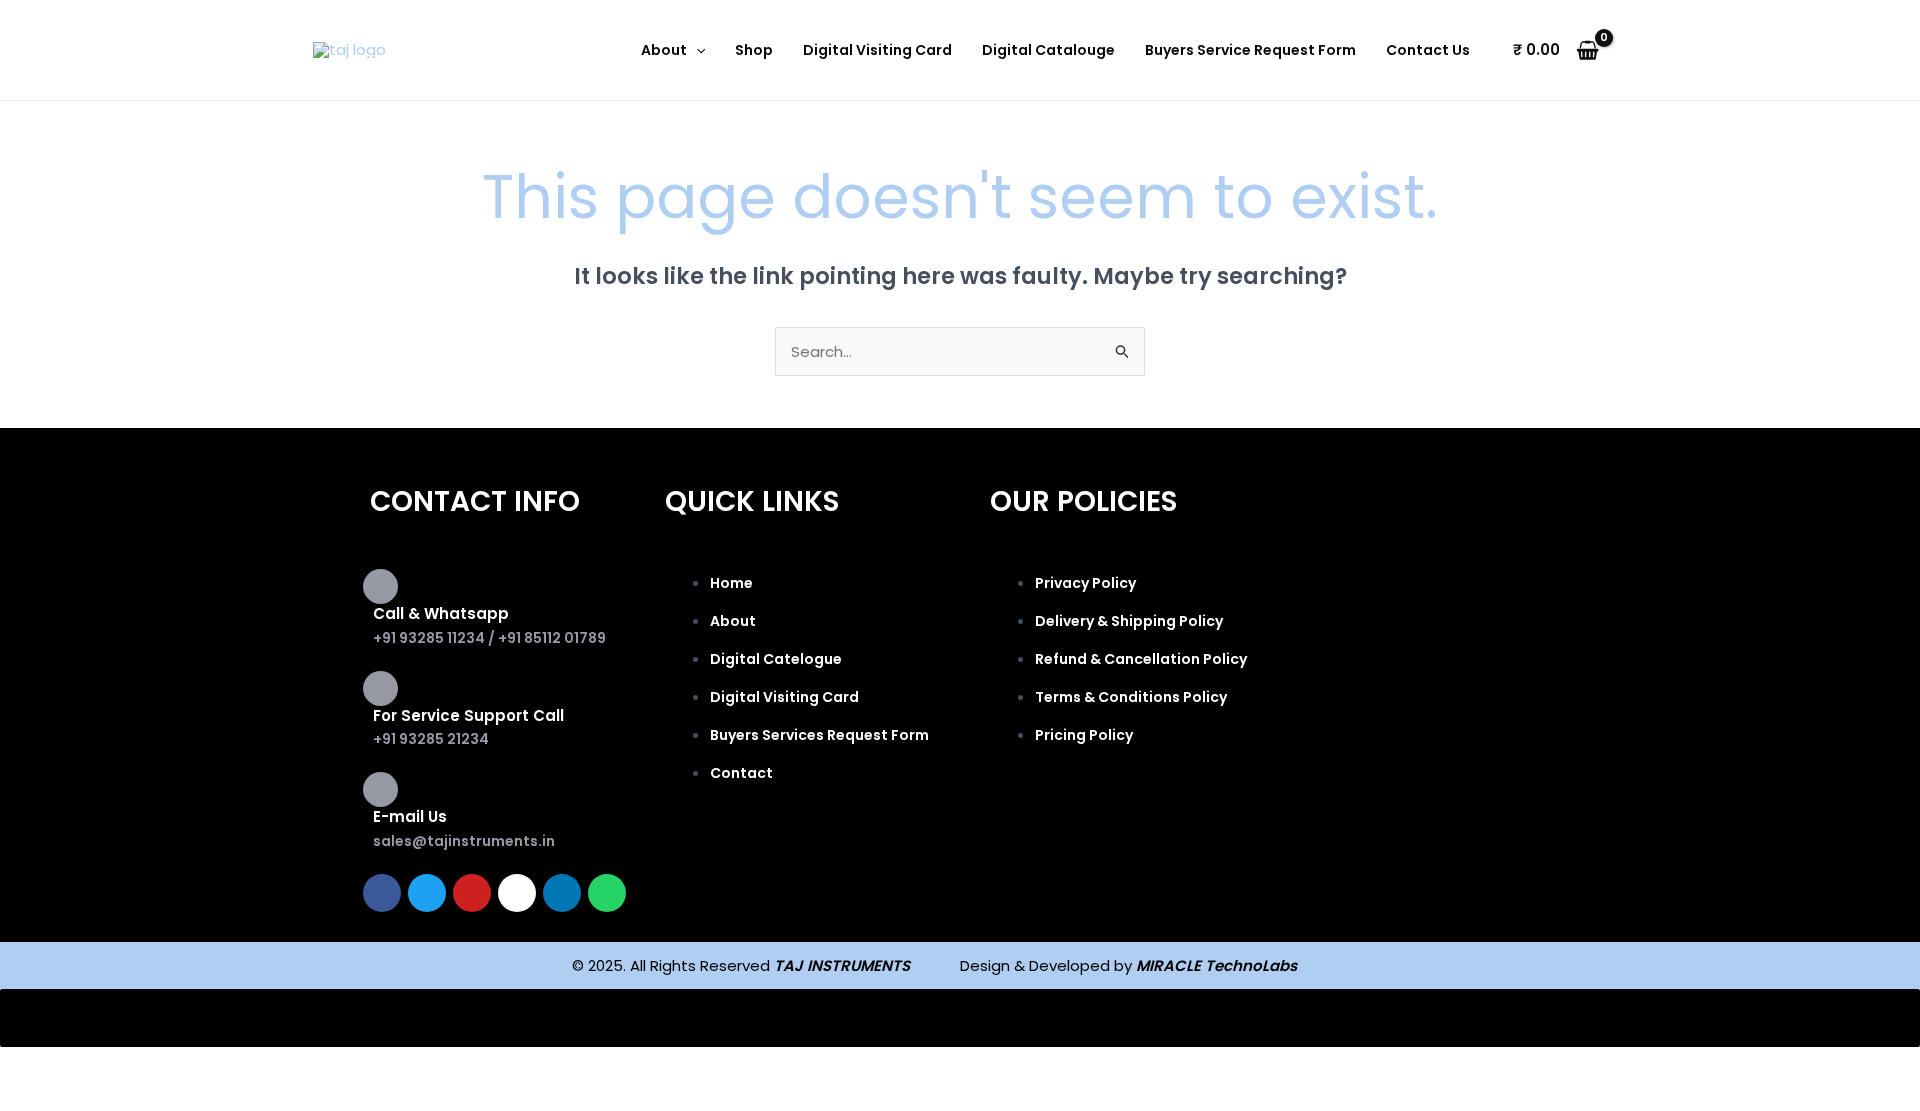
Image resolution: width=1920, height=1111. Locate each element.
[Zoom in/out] (40, 1066)
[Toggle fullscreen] (124, 1066)
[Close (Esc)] (292, 1066)
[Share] (208, 1066)
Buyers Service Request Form (1250, 50)
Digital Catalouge (1048, 50)
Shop (754, 50)
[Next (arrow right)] (124, 1098)
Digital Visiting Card (877, 50)
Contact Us (1428, 50)
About (664, 50)
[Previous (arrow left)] (40, 1098)
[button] (696, 50)
